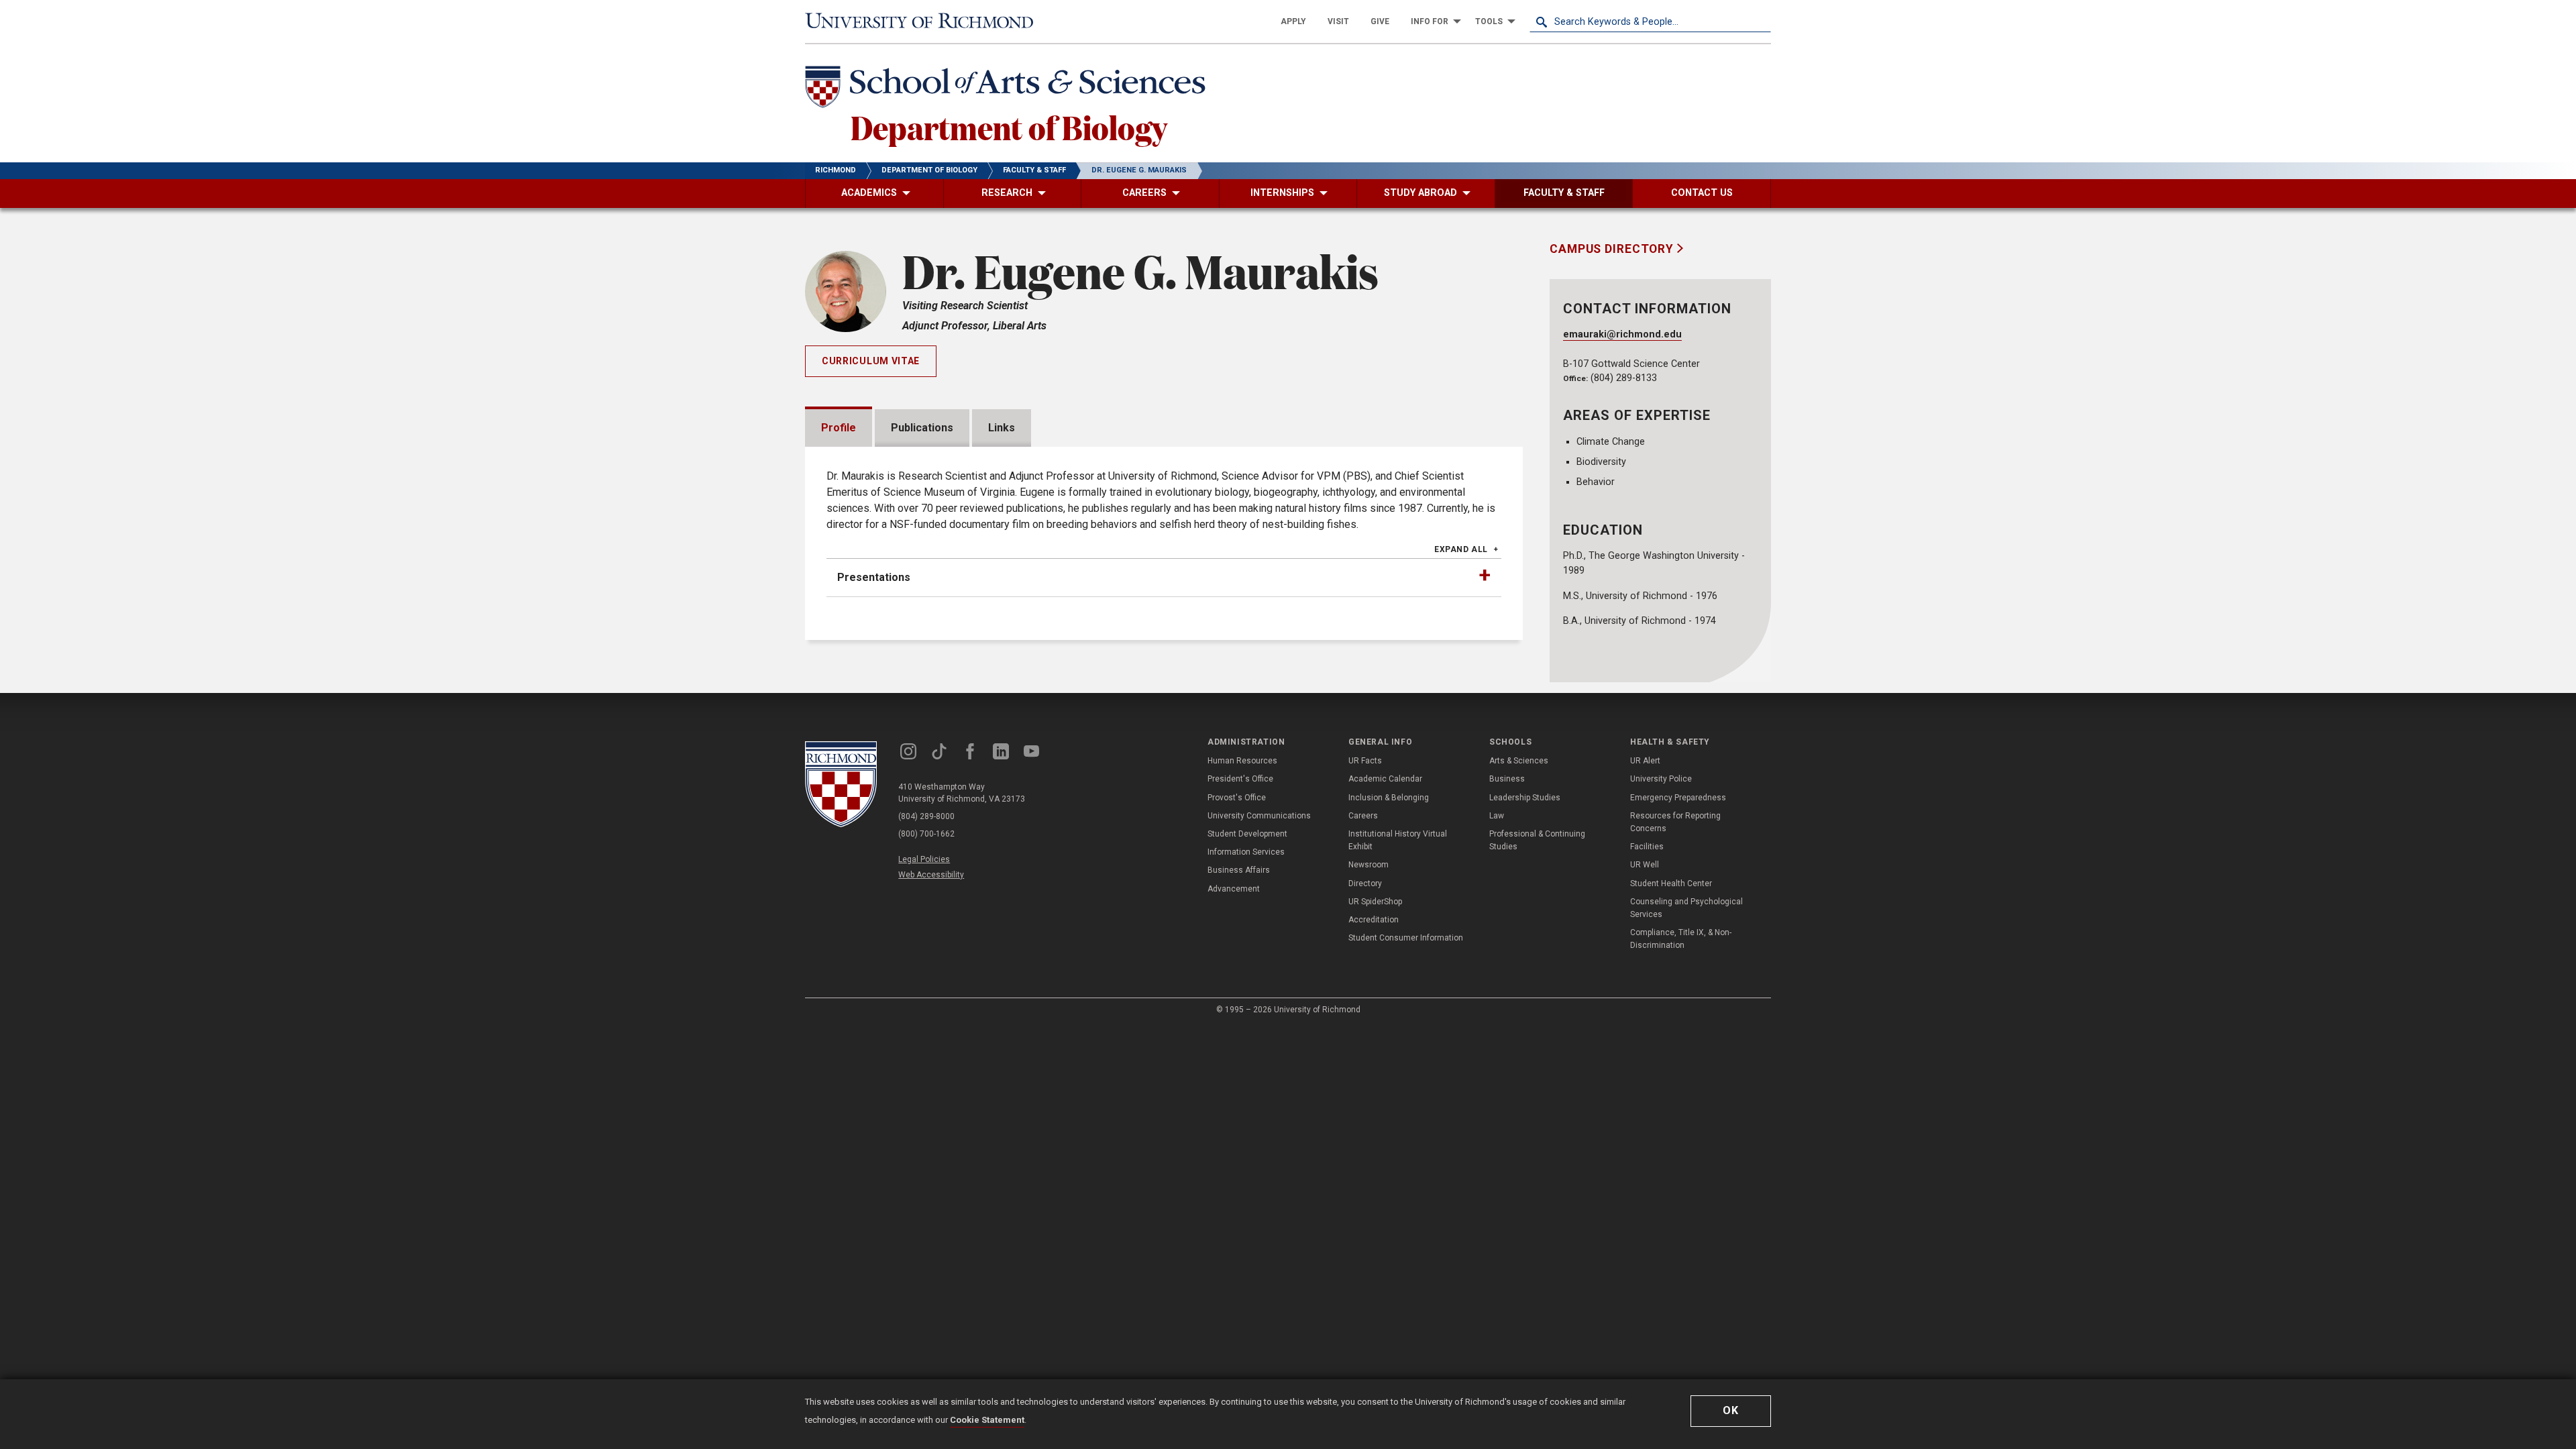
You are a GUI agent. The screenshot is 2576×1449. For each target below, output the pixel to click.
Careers (1363, 816)
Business (1507, 779)
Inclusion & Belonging (1389, 798)
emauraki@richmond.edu (1622, 334)
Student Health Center (1671, 883)
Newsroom (1368, 865)
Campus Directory (1613, 249)
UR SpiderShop (1375, 902)
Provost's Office (1237, 798)
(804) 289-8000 (926, 816)
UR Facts (1365, 761)
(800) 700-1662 (926, 834)
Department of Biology (1009, 127)
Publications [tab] (922, 428)
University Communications (1259, 816)
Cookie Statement (987, 1420)
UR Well (1645, 865)
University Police (1661, 779)
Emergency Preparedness (1678, 798)
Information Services (1246, 852)
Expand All (1461, 549)
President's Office (1240, 779)
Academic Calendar (1385, 779)
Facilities (1647, 847)
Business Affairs (1239, 870)
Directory (1365, 883)
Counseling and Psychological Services (1686, 908)
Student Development (1247, 834)
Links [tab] (1002, 428)
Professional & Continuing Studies (1537, 840)
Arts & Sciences (1519, 761)
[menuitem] (1293, 21)
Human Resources (1242, 761)
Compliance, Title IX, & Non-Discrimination (1681, 939)
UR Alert (1645, 761)
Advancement (1234, 889)
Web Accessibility (931, 875)
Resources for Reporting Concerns (1675, 822)
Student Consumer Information (1406, 938)
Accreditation (1374, 920)
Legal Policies (924, 859)
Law (1497, 816)
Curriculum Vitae (871, 361)
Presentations (874, 577)
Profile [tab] (839, 428)
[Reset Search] (1760, 21)
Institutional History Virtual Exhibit (1398, 840)
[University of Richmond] (926, 21)
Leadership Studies (1525, 798)
